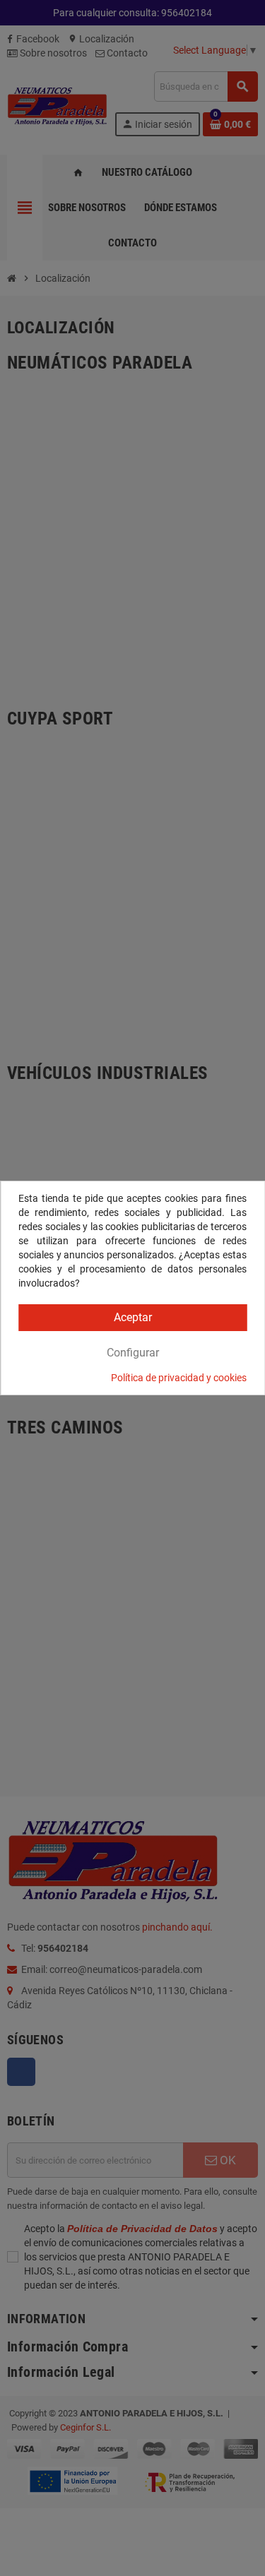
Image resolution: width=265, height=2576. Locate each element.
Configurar (133, 1353)
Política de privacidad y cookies (179, 1378)
